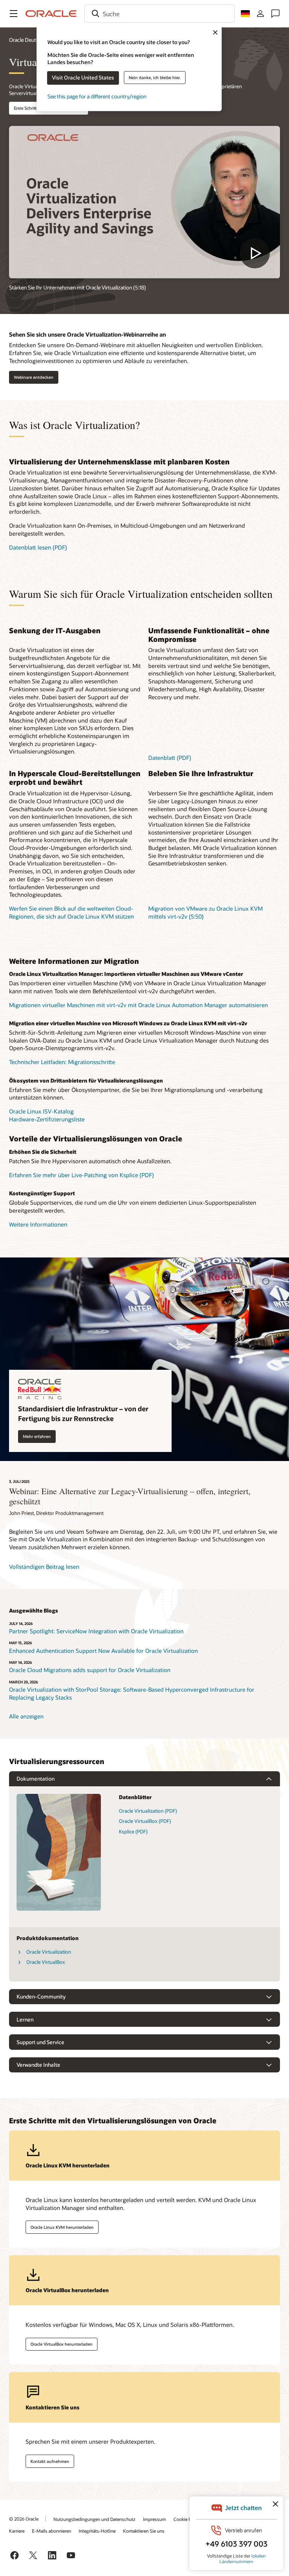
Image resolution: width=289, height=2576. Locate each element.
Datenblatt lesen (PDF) (38, 547)
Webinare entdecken (34, 377)
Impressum (154, 2519)
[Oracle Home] (51, 14)
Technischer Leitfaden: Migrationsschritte (62, 1062)
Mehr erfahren (37, 1436)
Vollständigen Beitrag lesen (44, 1567)
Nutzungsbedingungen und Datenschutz (94, 2519)
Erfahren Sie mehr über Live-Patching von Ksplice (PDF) (81, 1175)
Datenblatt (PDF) (170, 758)
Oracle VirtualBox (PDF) (145, 1821)
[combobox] (160, 14)
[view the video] (144, 202)
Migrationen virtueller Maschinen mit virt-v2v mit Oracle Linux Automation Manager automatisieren (138, 1005)
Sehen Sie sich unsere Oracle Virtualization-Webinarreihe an (87, 334)
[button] (14, 14)
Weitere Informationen (38, 1224)
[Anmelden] (260, 14)
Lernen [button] (25, 2019)
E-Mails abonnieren (52, 2531)
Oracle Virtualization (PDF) (148, 1811)
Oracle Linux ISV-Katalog (41, 1111)
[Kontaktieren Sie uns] (275, 14)
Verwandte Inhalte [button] (38, 2065)
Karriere (17, 2531)
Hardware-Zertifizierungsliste (47, 1119)
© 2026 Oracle (24, 2519)
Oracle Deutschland (32, 40)
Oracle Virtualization (49, 1952)
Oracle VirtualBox (46, 1962)
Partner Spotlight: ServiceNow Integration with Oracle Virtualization (96, 1631)
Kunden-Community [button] (41, 1996)
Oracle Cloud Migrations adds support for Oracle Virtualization (90, 1670)
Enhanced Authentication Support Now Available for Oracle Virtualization (103, 1651)
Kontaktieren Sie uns (144, 2531)
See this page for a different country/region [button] (97, 96)
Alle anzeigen (26, 1716)
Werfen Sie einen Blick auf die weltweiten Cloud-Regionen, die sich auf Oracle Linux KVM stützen (71, 912)
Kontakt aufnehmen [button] (50, 2461)
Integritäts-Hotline (97, 2531)
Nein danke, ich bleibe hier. (155, 77)
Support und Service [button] (40, 2042)
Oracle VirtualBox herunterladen (62, 2344)
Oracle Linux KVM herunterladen (62, 2227)
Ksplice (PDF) (133, 1832)
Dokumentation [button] (36, 1779)
